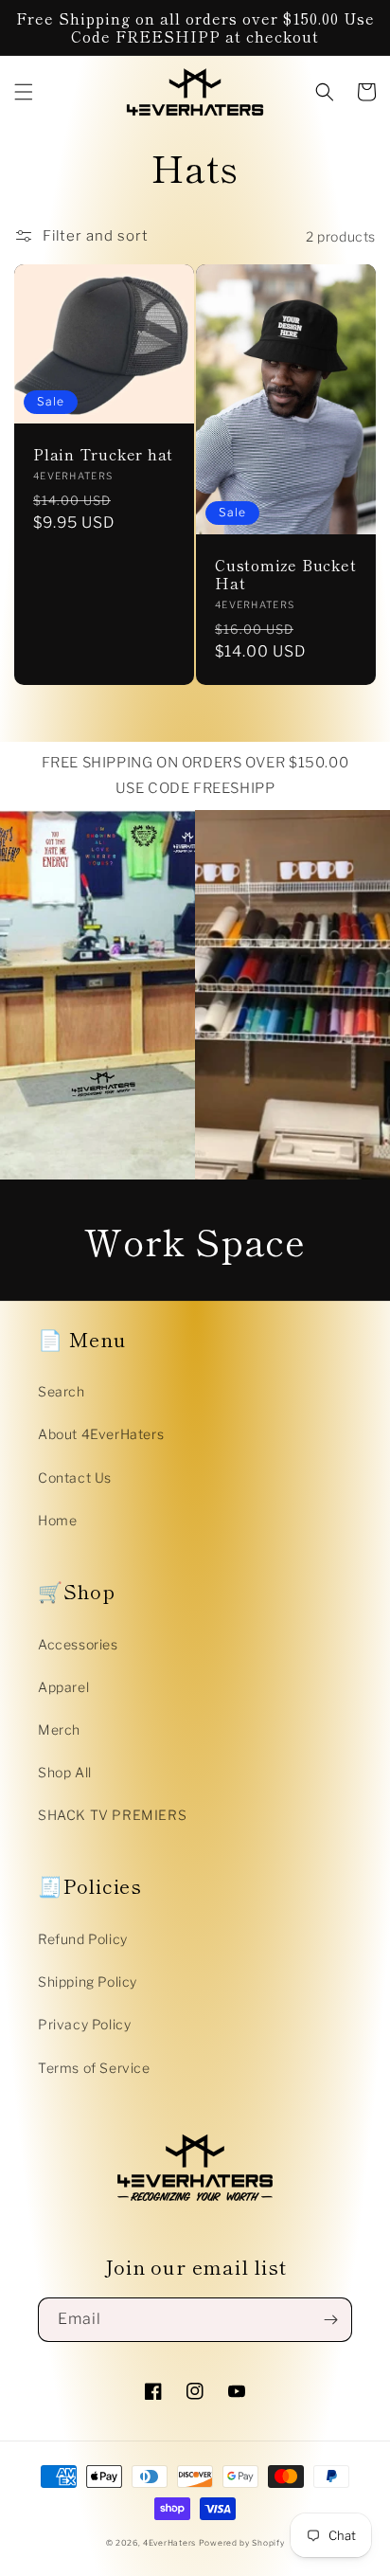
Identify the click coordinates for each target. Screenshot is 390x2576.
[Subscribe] (330, 2320)
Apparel (63, 1687)
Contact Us (75, 1477)
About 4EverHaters (101, 1434)
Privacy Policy (84, 2024)
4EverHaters (169, 2543)
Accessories (78, 1644)
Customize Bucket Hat (285, 574)
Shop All (65, 1772)
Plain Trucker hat (103, 454)
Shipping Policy (88, 1982)
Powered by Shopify (242, 2543)
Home (57, 1520)
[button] (24, 92)
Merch (59, 1729)
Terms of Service (94, 2068)
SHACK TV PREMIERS (112, 1815)
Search (62, 1391)
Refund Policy (83, 1939)
